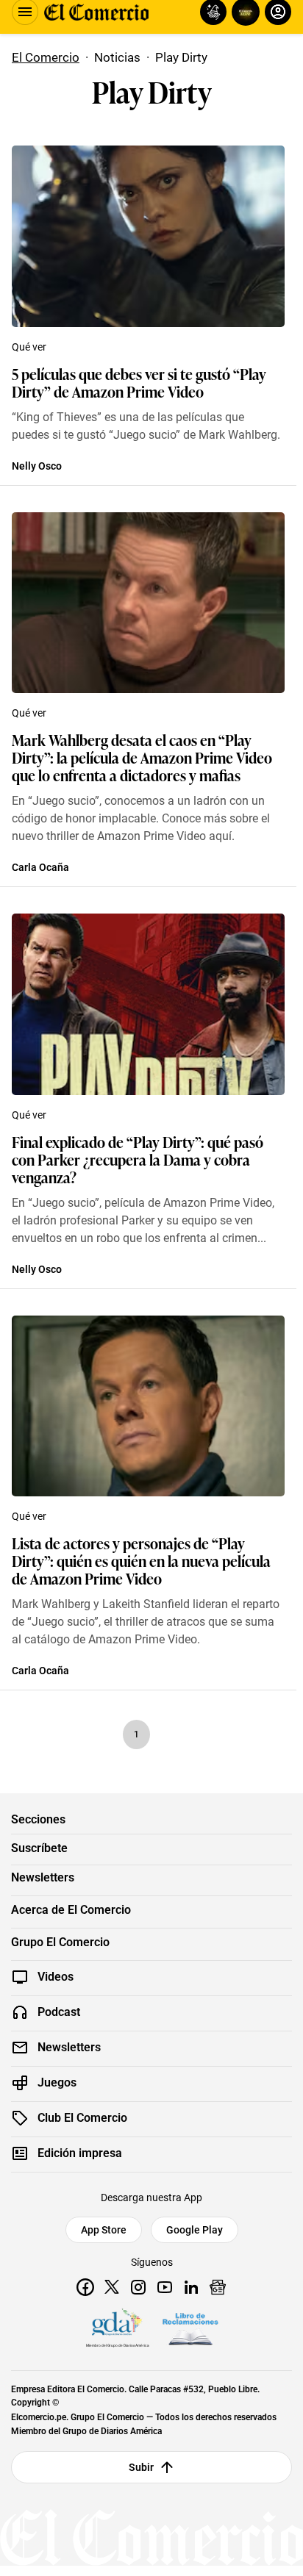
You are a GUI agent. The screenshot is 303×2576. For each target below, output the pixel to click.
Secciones (38, 1820)
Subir (142, 2467)
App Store (104, 2230)
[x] (112, 2287)
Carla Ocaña (40, 867)
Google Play (195, 2230)
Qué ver (29, 347)
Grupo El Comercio (60, 1942)
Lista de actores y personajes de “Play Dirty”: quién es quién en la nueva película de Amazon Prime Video (141, 1560)
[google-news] (218, 2287)
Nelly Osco (37, 466)
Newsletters (43, 1878)
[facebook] (85, 2287)
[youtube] (165, 2287)
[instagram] (138, 2287)
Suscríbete (39, 1848)
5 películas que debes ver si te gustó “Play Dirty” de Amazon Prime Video (139, 382)
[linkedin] (191, 2287)
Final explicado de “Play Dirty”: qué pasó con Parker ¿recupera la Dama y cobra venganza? (138, 1159)
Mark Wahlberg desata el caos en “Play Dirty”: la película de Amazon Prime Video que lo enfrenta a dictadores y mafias (142, 757)
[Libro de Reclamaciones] (190, 2329)
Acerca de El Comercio (71, 1910)
